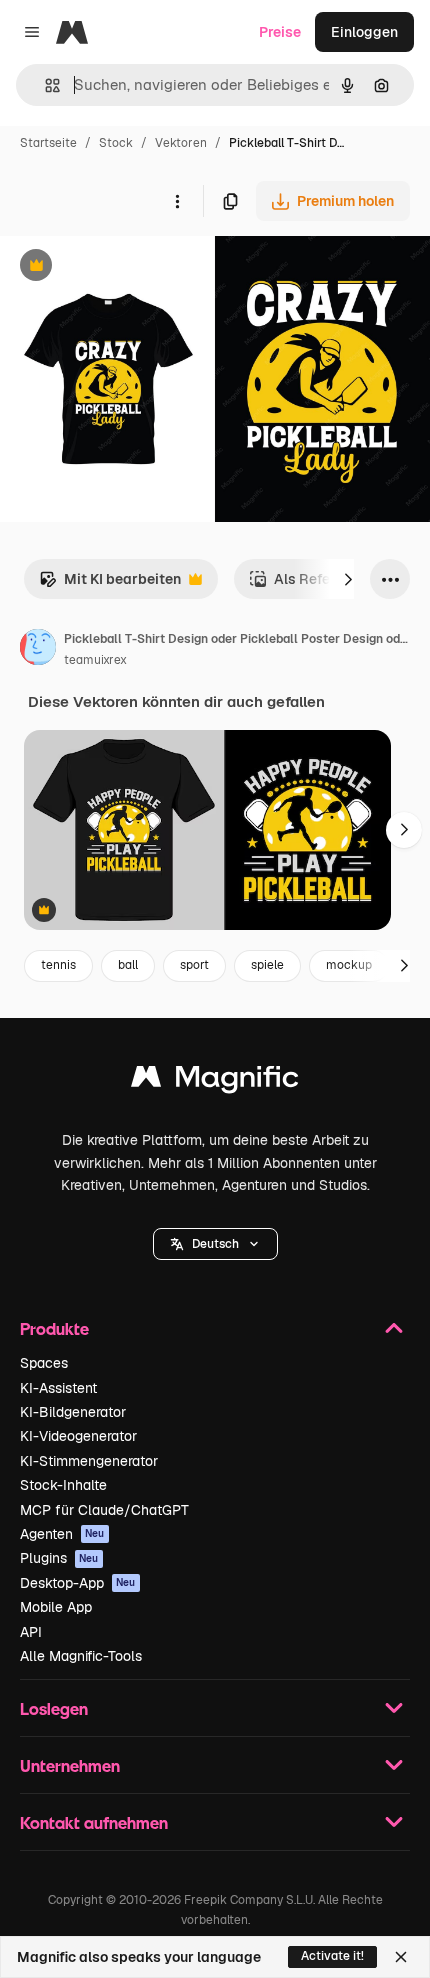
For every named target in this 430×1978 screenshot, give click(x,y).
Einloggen (364, 32)
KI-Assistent (58, 1388)
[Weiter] (348, 579)
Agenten (62, 1534)
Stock (116, 143)
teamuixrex (95, 660)
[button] (215, 1244)
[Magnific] (215, 1081)
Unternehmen (70, 1765)
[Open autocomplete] (44, 85)
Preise (280, 32)
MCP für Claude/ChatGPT (104, 1510)
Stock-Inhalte (63, 1485)
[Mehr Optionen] (177, 201)
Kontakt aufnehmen (94, 1822)
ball (128, 965)
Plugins (59, 1558)
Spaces (44, 1363)
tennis (58, 965)
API (31, 1632)
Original (128, 267)
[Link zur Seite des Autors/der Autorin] (38, 650)
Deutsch (215, 1244)
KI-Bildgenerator (73, 1412)
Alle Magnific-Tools (81, 1656)
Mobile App (56, 1607)
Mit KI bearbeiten (110, 584)
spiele (267, 965)
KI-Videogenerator (78, 1436)
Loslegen (54, 1708)
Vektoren (181, 143)
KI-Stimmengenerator (89, 1461)
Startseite (48, 143)
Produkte (54, 1328)
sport (194, 965)
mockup (349, 965)
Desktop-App (78, 1583)
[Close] (401, 1957)
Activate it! (332, 1956)
